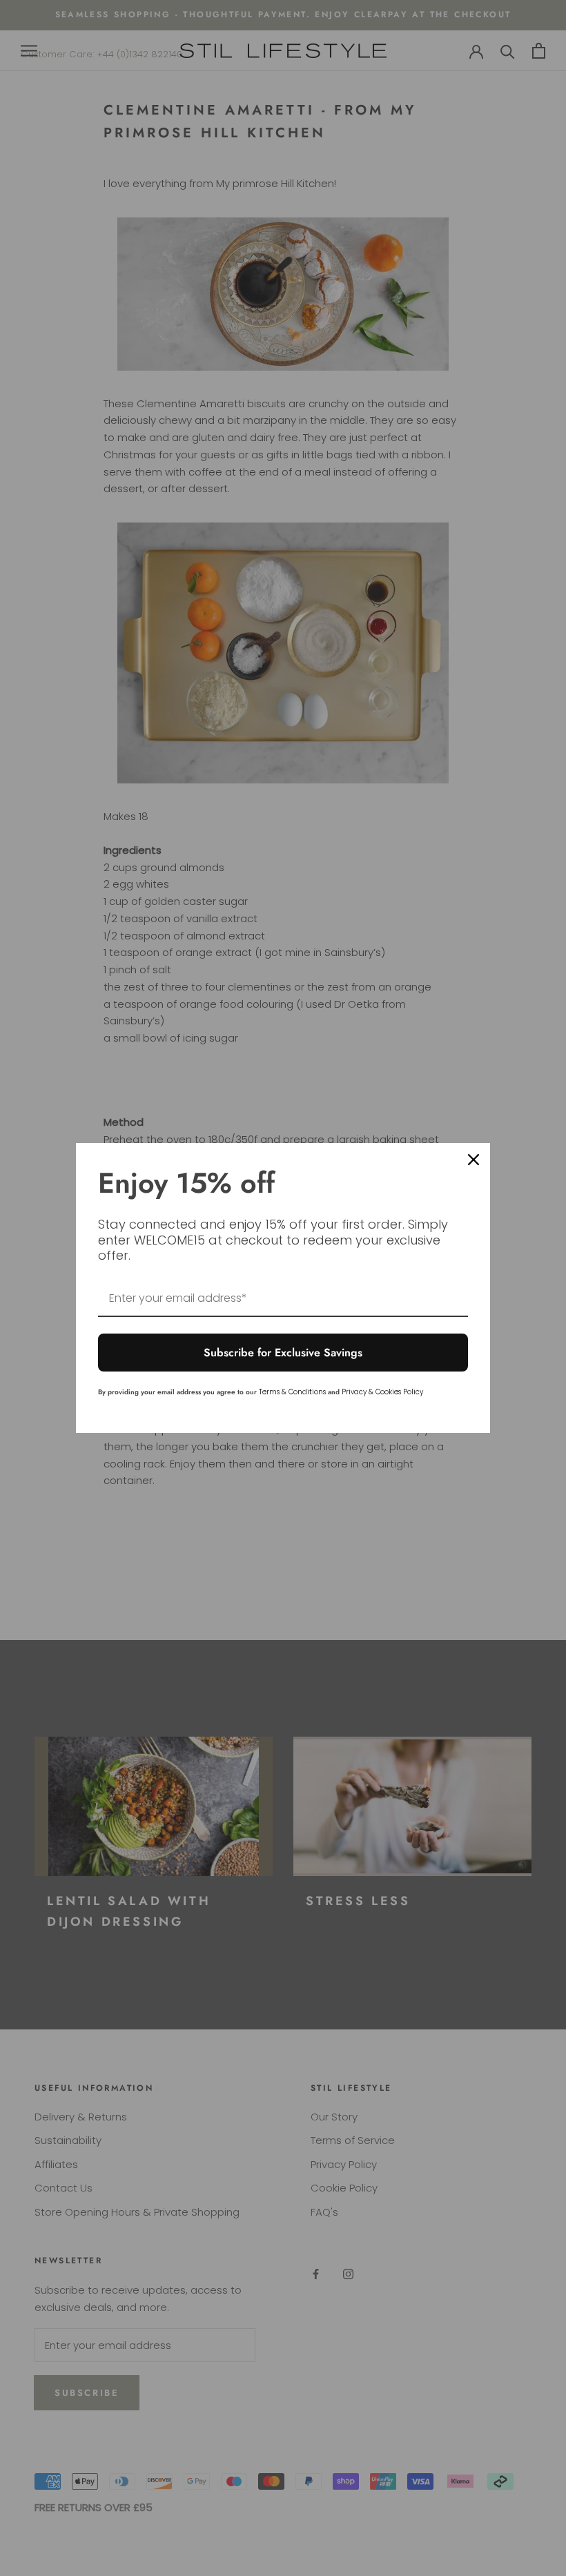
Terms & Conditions (292, 1392)
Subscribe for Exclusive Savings (283, 1353)
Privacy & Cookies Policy (382, 1392)
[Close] (474, 1160)
